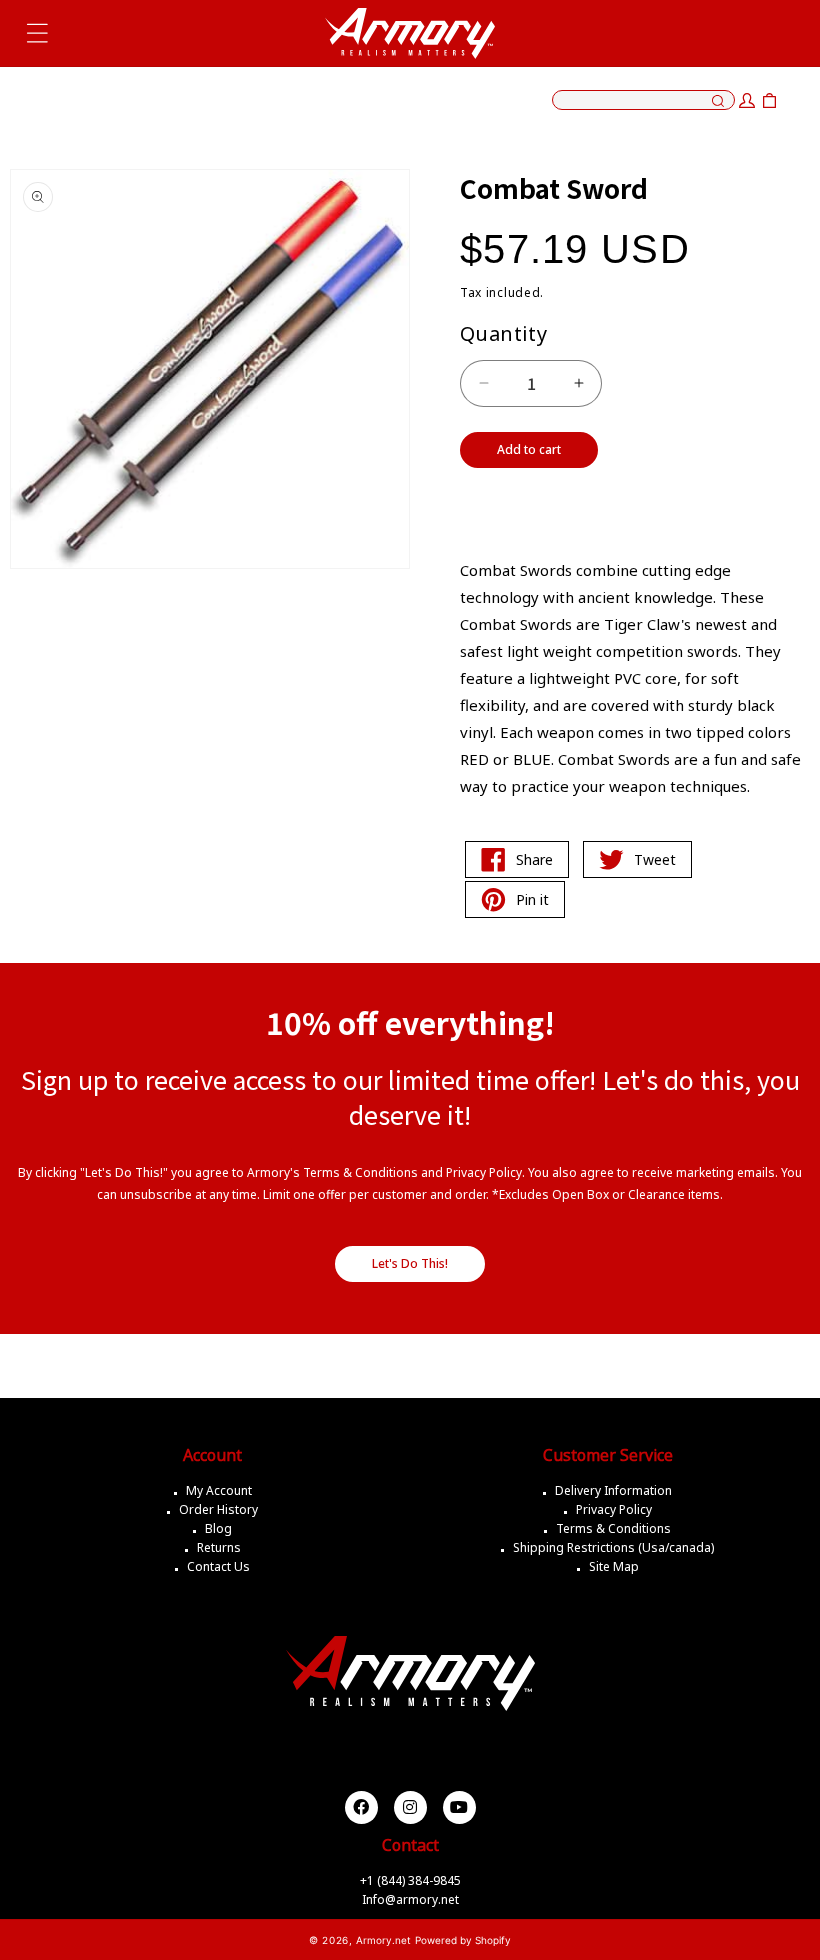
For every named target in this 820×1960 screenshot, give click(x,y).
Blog (218, 1528)
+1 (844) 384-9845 (410, 1880)
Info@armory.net (410, 1899)
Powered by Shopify (463, 1940)
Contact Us (218, 1566)
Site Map (614, 1566)
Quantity (503, 333)
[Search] (718, 102)
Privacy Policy (614, 1509)
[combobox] (643, 100)
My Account (219, 1490)
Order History (218, 1509)
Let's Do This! (410, 1263)
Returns (219, 1547)
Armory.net (383, 1940)
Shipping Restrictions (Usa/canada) (613, 1547)
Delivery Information (613, 1490)
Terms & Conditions (613, 1528)
